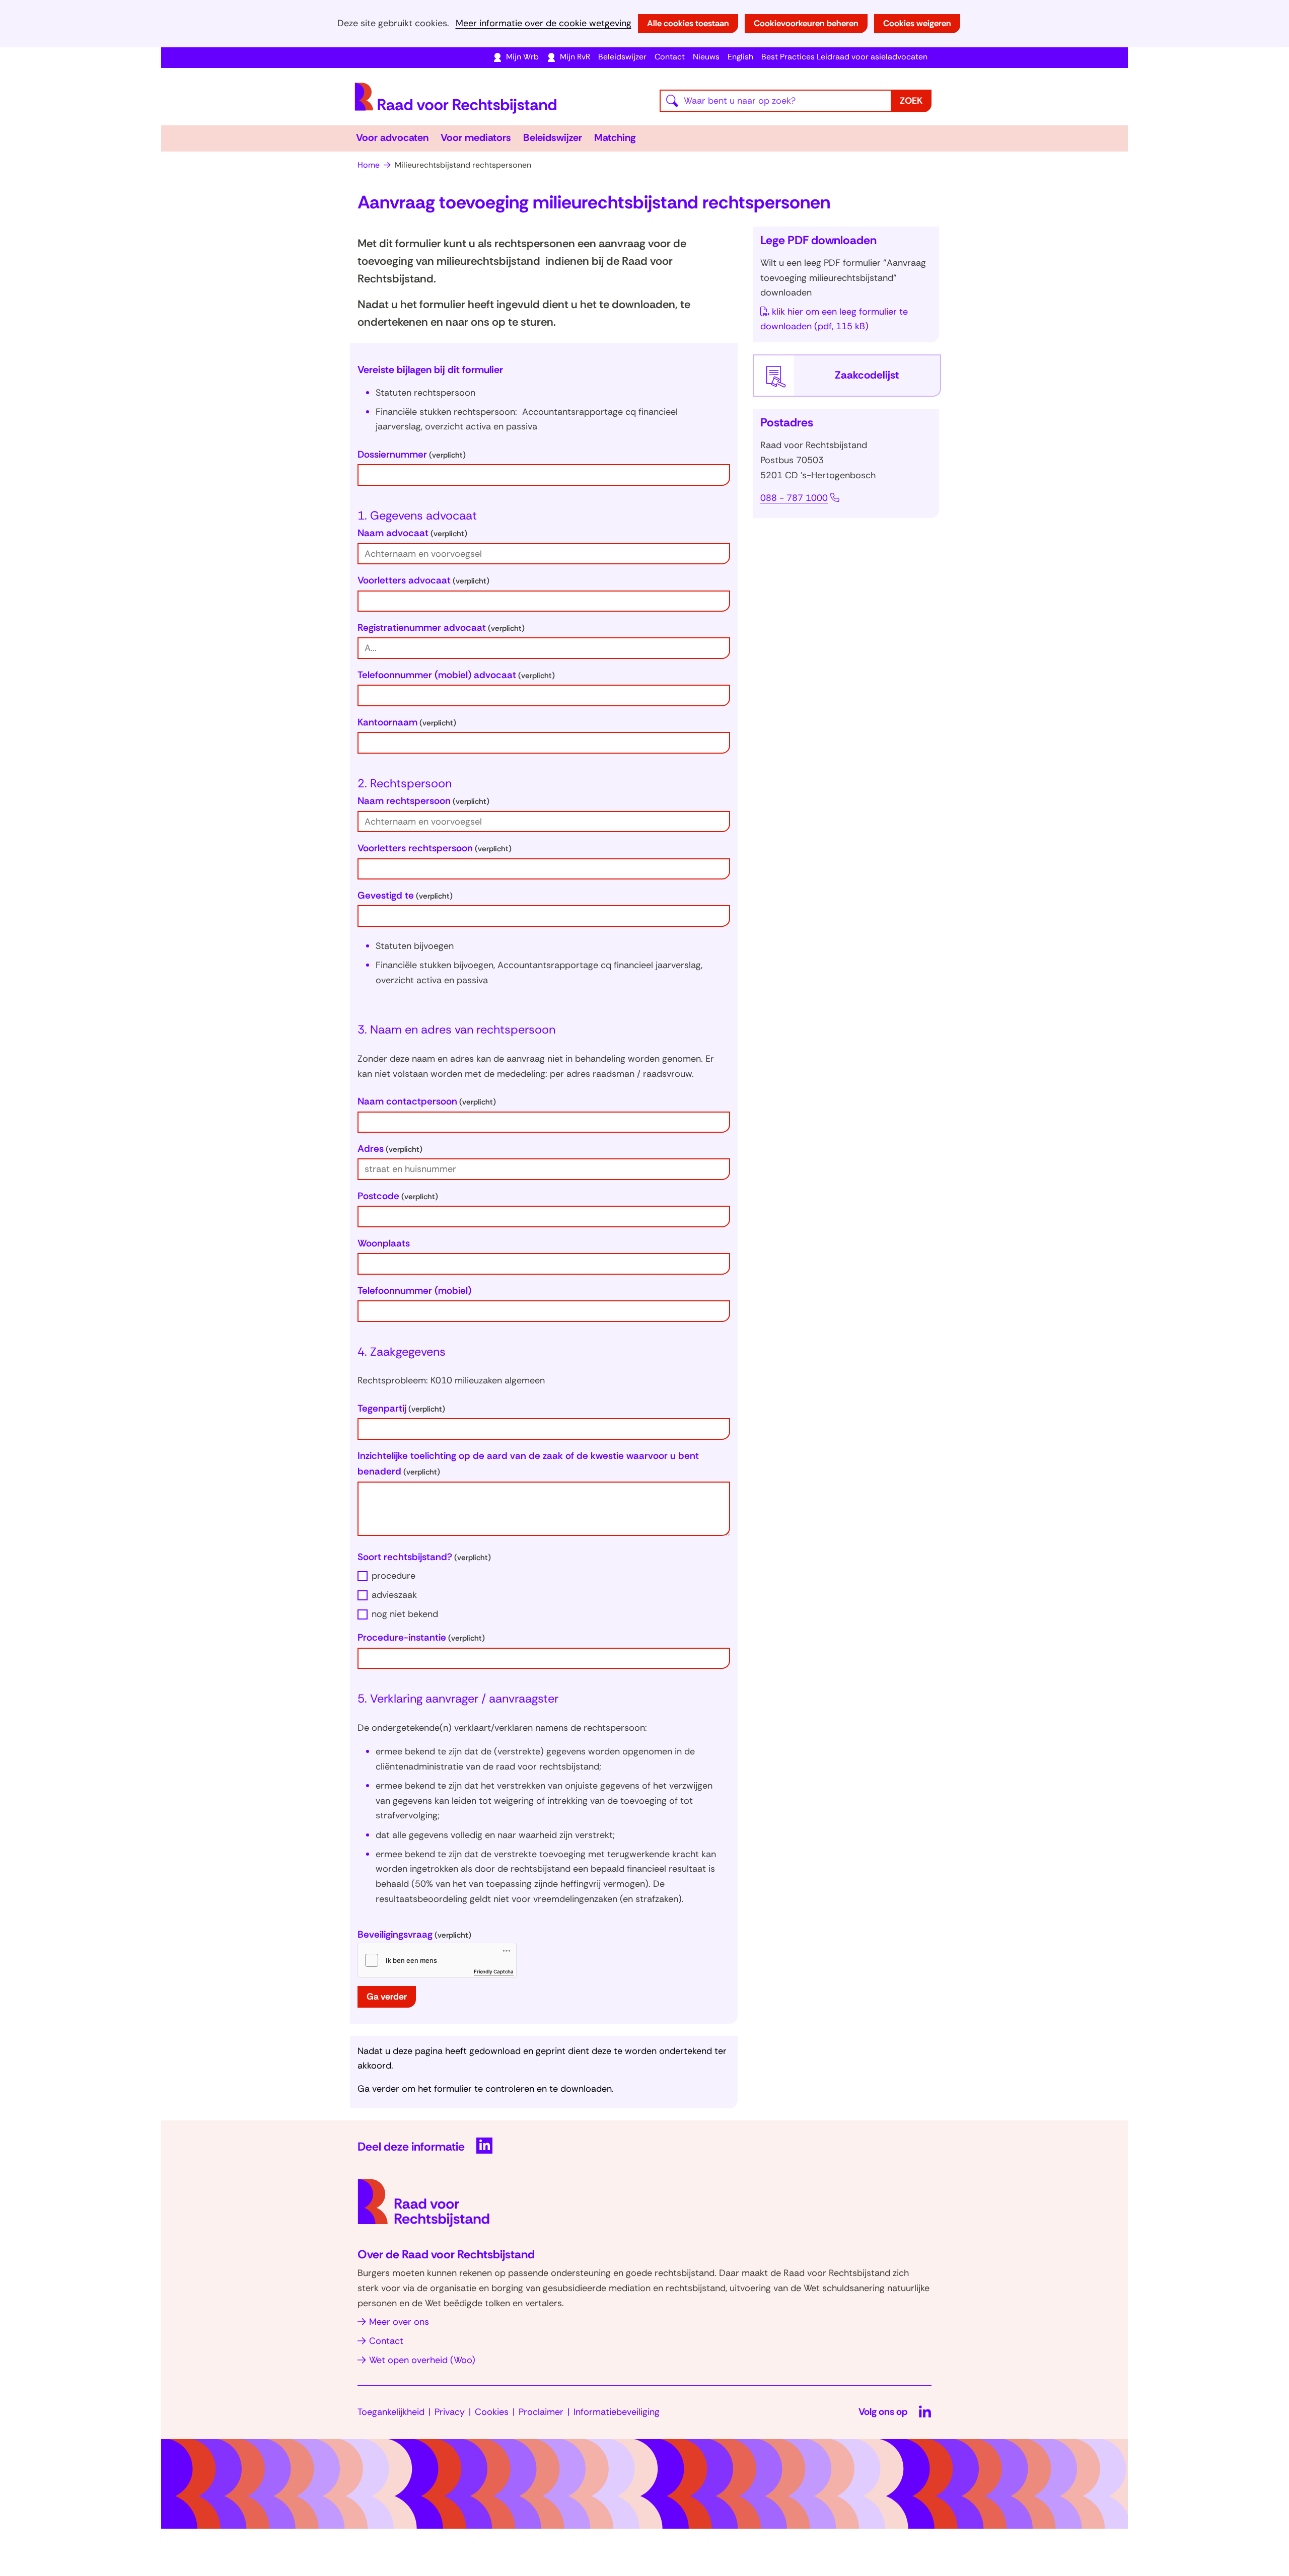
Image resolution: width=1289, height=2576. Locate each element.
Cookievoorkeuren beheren (806, 23)
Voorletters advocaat (423, 580)
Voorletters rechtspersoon (435, 848)
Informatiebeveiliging (617, 2412)
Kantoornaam (407, 722)
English (740, 57)
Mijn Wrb (522, 57)
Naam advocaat (412, 533)
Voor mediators (476, 137)
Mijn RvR (575, 57)
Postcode (398, 1196)
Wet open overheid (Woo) (422, 2360)
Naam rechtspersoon (423, 801)
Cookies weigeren (917, 23)
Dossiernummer (412, 454)
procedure (393, 1576)
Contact (670, 57)
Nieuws (706, 57)
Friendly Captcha (494, 1971)
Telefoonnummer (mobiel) (414, 1291)
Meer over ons (399, 2322)
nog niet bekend (405, 1614)
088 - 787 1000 (794, 498)
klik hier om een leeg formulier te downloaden (834, 319)
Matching (615, 137)
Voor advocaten (392, 137)
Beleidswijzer (622, 57)
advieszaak (394, 1595)
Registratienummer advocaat (441, 628)
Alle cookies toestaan (688, 23)
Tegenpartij (401, 1408)
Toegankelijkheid (391, 2412)
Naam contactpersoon (427, 1101)
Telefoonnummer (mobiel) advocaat (456, 675)
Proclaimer (541, 2412)
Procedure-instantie (421, 1637)
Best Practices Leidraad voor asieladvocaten (844, 57)
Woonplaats (384, 1243)
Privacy (450, 2412)
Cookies (492, 2412)
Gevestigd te (405, 895)
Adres (390, 1149)
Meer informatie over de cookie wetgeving (544, 23)
